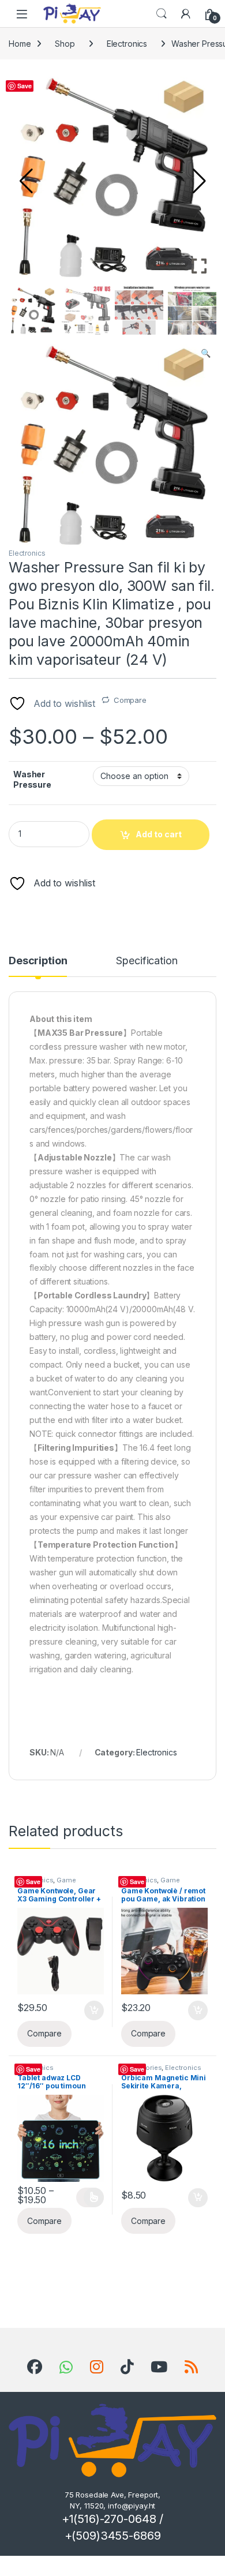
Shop (65, 44)
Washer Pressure (32, 779)
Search (162, 14)
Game (66, 1880)
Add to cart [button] (94, 2010)
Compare (130, 700)
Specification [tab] (147, 961)
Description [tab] (38, 961)
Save (24, 86)
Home (20, 44)
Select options (90, 2197)
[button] (199, 181)
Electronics (127, 44)
